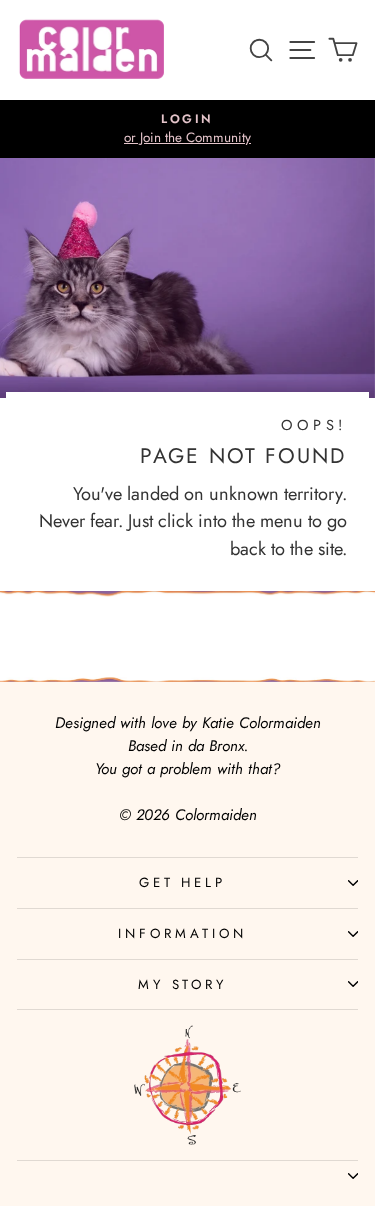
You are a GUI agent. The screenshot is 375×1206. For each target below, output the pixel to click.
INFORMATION (182, 933)
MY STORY (183, 984)
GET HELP (183, 882)
